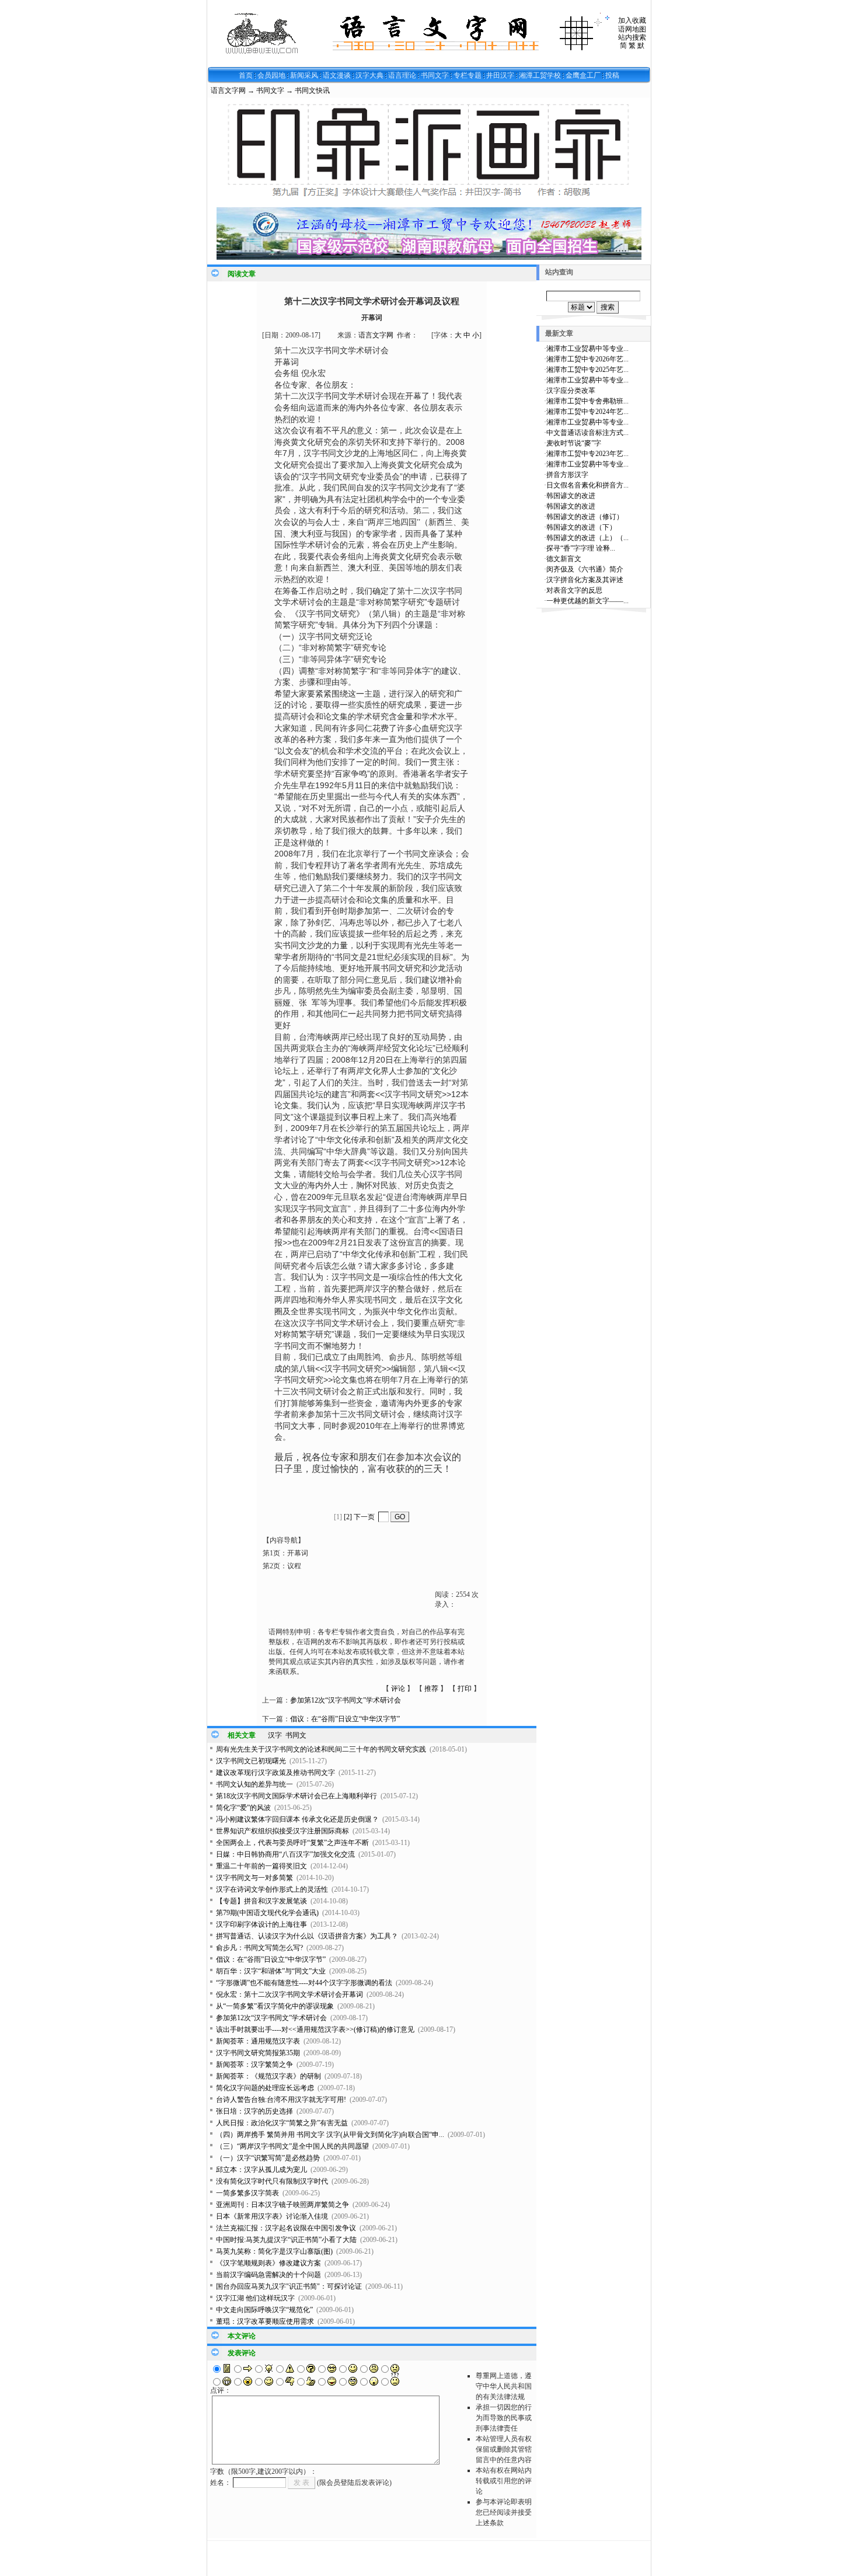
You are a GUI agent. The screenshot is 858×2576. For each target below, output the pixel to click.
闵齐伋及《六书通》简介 (585, 569)
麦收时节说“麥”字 (574, 443)
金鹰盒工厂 (583, 75)
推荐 (431, 1689)
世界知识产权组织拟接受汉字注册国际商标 (282, 1831)
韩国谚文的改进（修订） (585, 517)
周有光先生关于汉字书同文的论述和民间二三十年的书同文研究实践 (321, 1749)
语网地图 (632, 29)
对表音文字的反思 (574, 590)
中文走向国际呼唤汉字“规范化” (264, 2310)
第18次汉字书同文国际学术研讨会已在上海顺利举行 (297, 1796)
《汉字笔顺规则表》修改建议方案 (268, 2263)
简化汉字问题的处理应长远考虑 (265, 2088)
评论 (398, 1689)
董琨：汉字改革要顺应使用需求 (265, 2321)
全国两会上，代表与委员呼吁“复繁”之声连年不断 (292, 1843)
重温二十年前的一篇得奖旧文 (261, 1866)
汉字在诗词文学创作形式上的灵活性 (272, 1889)
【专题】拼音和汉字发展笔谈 (261, 1901)
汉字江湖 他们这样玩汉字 (255, 2298)
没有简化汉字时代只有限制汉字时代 (272, 2181)
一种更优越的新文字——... (587, 601)
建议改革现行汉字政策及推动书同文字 (275, 1773)
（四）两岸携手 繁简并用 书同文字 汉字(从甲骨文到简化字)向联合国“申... (330, 2135)
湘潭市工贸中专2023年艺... (587, 454)
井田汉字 (500, 75)
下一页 (364, 1517)
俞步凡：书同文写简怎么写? (259, 1948)
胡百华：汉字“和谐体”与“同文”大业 (271, 1971)
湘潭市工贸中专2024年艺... (587, 412)
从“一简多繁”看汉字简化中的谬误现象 (275, 2006)
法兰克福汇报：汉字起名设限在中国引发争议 (286, 2228)
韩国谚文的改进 (571, 496)
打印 (465, 1689)
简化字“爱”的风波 (243, 1808)
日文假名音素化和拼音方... (587, 485)
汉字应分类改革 (571, 391)
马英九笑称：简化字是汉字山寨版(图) (274, 2251)
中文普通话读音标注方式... (587, 433)
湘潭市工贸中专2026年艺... (587, 359)
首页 (246, 75)
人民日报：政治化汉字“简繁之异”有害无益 (282, 2123)
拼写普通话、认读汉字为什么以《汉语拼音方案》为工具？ (307, 1936)
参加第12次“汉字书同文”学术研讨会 (346, 1700)
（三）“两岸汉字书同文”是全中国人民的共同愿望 (292, 2146)
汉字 (275, 1735)
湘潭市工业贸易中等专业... (587, 349)
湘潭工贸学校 (540, 75)
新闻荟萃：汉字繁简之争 (254, 2065)
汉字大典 (369, 75)
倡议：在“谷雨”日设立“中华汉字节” (345, 1719)
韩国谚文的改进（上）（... (587, 538)
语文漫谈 (337, 75)
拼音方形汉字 (567, 475)
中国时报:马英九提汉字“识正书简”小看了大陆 (286, 2240)
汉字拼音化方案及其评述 (585, 580)
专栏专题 (468, 75)
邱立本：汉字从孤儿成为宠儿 (261, 2170)
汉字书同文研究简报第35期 (258, 2053)
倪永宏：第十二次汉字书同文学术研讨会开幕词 (290, 1994)
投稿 (612, 75)
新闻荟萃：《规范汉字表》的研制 (268, 2076)
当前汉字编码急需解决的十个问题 (268, 2275)
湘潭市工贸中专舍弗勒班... (587, 401)
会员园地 (271, 75)
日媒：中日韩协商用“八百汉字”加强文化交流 (285, 1854)
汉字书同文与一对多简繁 (254, 1878)
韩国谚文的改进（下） (581, 527)
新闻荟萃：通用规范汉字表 (258, 2041)
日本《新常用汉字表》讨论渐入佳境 (272, 2216)
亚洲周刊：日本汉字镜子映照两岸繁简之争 (282, 2205)
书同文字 (435, 75)
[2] (348, 1517)
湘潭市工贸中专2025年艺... (587, 370)
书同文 (296, 1735)
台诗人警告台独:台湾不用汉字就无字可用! (281, 2100)
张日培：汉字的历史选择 (254, 2111)
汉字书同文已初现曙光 (251, 1761)
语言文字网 (228, 90)
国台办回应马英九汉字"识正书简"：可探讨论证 (289, 2286)
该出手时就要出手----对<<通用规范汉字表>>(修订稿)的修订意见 (315, 2030)
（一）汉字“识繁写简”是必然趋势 (268, 2158)
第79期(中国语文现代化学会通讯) (267, 1913)
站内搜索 (632, 37)
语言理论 (402, 75)
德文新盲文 (564, 559)
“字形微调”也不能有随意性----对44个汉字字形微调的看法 (304, 1983)
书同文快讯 (312, 90)
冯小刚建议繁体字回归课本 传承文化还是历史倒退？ (297, 1819)
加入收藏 (632, 20)
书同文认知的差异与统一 (254, 1784)
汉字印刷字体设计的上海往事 (261, 1924)
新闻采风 (304, 75)
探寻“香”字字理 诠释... (581, 548)
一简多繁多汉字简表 (247, 2193)
